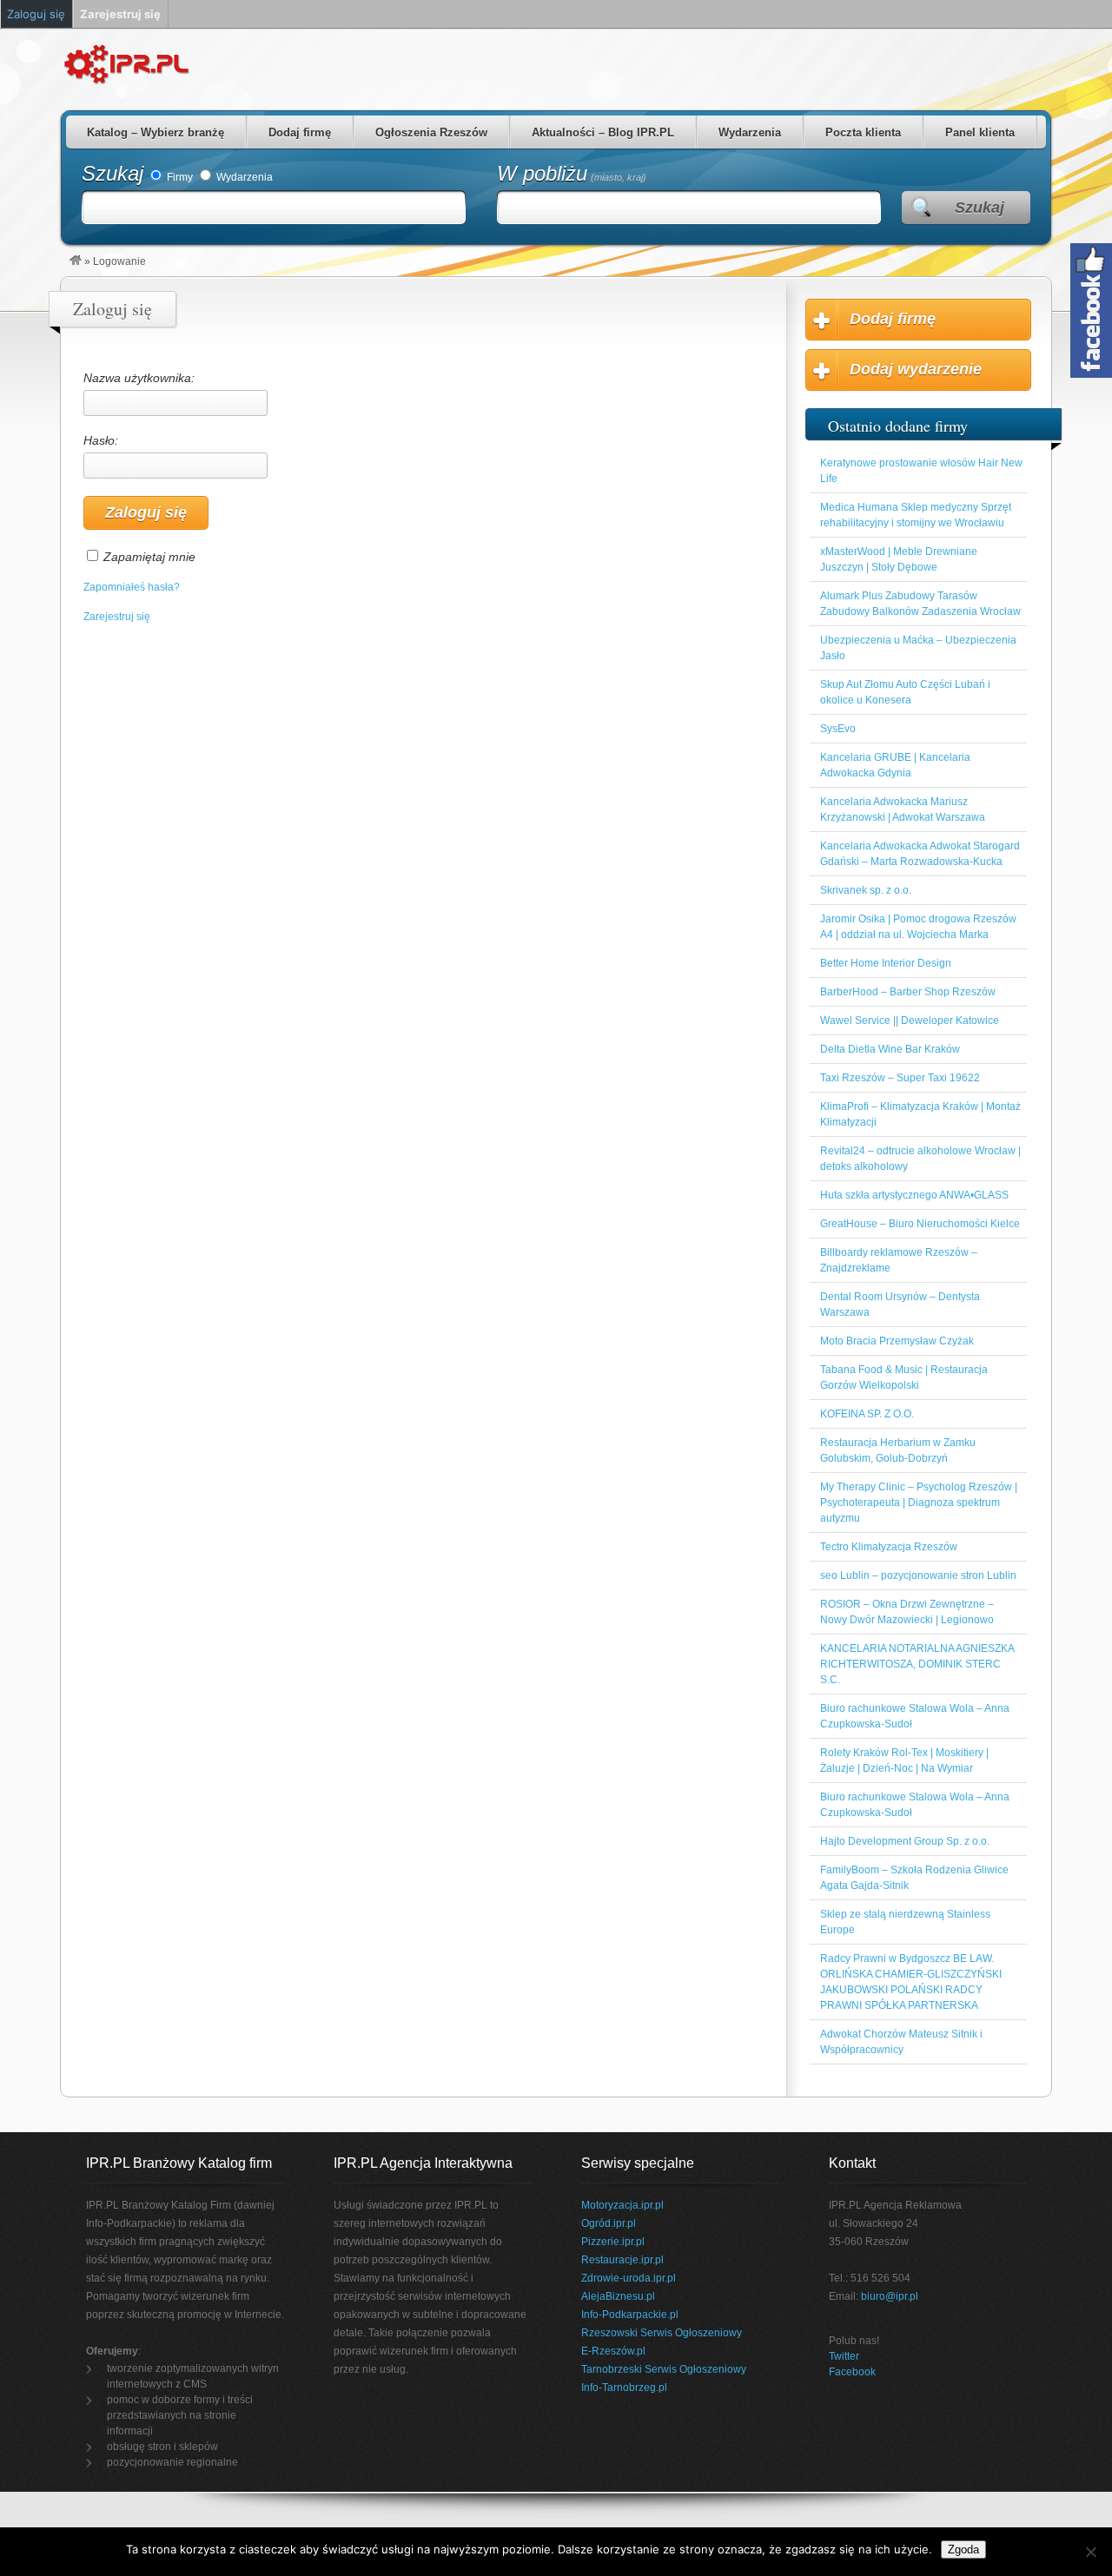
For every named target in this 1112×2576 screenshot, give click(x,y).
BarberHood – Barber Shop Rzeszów (908, 992)
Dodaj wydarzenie (916, 369)
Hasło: (101, 440)
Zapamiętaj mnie (149, 557)
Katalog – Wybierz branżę (156, 132)
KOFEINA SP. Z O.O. (867, 1414)
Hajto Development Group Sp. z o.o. (905, 1841)
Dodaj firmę (300, 132)
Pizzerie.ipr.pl (613, 2242)
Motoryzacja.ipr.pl (622, 2205)
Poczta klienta (863, 132)
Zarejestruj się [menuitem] (120, 14)
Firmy (179, 177)
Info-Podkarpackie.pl (630, 2315)
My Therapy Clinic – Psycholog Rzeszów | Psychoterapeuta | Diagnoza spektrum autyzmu (919, 1503)
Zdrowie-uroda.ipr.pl (629, 2278)
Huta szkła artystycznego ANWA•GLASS (914, 1195)
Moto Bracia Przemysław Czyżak (897, 1341)
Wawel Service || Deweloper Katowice (910, 1020)
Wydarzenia (750, 132)
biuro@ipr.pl (890, 2296)
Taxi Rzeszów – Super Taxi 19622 (900, 1078)
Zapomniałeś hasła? (132, 587)
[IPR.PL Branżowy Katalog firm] (76, 261)
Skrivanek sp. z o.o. (866, 890)
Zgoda (963, 2550)
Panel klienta (980, 132)
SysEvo (838, 729)
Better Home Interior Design (886, 963)
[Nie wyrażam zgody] (1090, 2552)
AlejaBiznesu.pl (618, 2296)
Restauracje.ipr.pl (622, 2260)
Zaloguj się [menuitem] (36, 14)
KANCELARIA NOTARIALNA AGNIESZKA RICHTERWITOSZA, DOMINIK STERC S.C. (917, 1664)
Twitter (844, 2356)
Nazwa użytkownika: (139, 378)
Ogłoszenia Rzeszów (431, 132)
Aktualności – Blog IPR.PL (603, 132)
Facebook (852, 2372)
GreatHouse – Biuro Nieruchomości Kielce (920, 1224)
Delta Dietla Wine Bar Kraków (890, 1049)
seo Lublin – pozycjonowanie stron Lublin (918, 1575)
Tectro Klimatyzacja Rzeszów (889, 1547)
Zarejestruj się (117, 617)
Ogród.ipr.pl (609, 2223)
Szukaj (113, 173)
